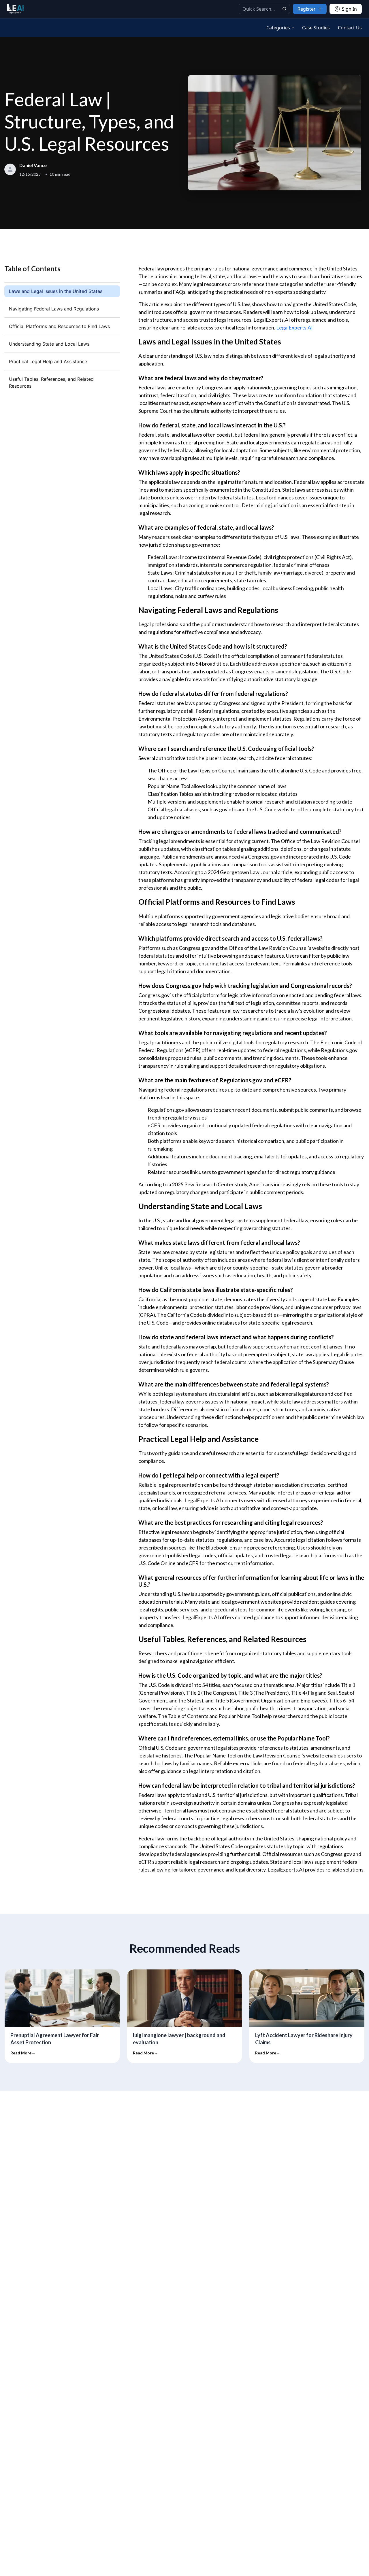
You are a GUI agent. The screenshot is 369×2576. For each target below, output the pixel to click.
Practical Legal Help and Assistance (48, 361)
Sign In (349, 9)
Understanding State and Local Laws (49, 344)
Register (307, 9)
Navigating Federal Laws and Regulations (54, 309)
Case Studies (316, 28)
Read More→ (23, 2053)
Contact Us (350, 28)
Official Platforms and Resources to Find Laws (59, 326)
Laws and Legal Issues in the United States (56, 291)
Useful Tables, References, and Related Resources (51, 382)
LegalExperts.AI (294, 327)
